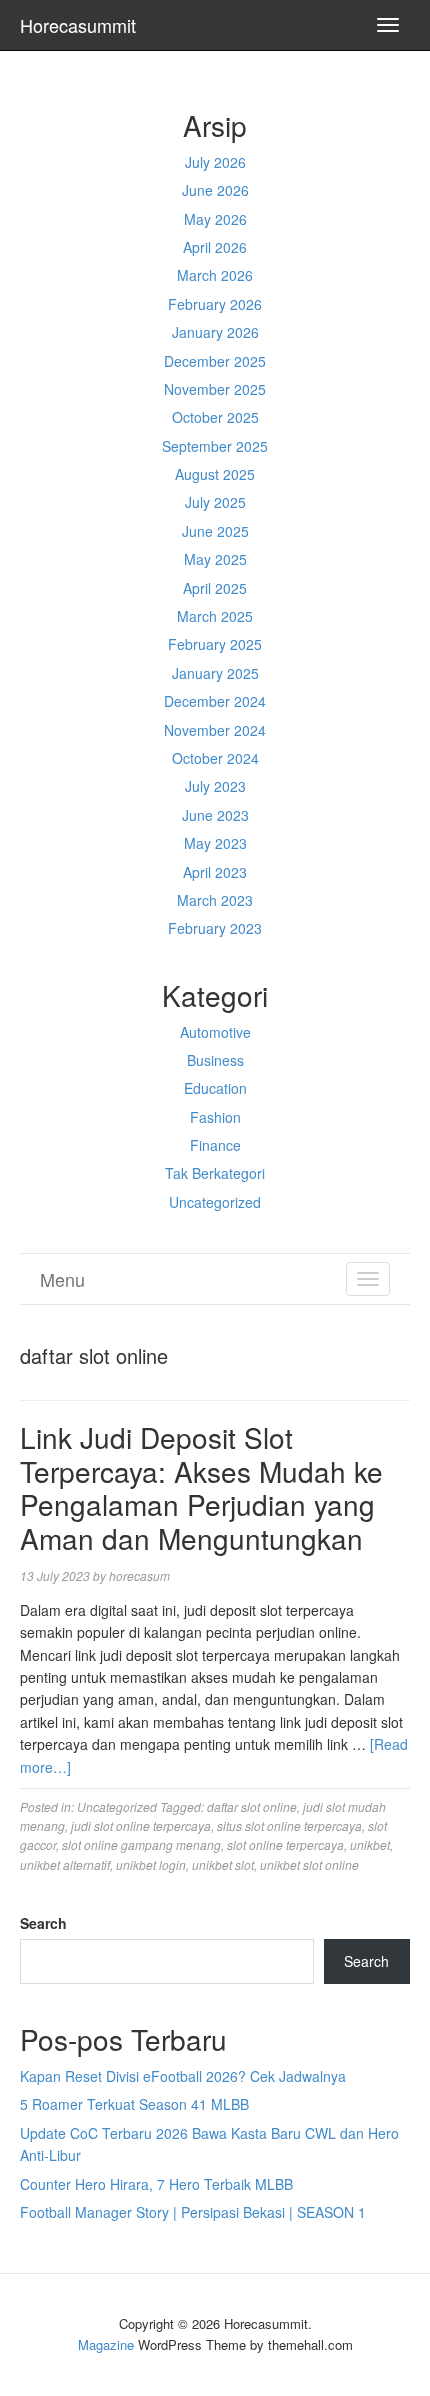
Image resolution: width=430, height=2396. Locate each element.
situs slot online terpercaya (289, 1825)
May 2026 (215, 219)
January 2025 (215, 673)
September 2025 (215, 446)
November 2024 (215, 730)
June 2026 (215, 190)
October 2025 (215, 417)
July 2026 (215, 162)
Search (43, 1923)
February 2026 (215, 304)
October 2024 (215, 758)
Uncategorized (215, 1202)
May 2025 (215, 559)
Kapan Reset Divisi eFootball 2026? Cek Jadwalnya (183, 2076)
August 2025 (215, 474)
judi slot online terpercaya (141, 1825)
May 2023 (215, 843)
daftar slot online (252, 1806)
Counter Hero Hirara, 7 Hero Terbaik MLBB (156, 2184)
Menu (62, 1279)
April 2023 (215, 872)
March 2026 (215, 275)
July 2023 (215, 786)
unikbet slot (223, 1864)
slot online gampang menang (141, 1844)
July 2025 (215, 502)
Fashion (215, 1117)
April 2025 (215, 588)
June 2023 (215, 815)
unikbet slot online (309, 1864)
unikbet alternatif (65, 1864)
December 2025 (215, 361)
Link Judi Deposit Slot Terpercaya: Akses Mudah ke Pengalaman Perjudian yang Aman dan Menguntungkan (201, 1487)
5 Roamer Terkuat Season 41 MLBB (134, 2104)
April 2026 (215, 247)
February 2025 (215, 644)
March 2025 (215, 616)
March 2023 (215, 900)
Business (215, 1060)
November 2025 (215, 389)
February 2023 (215, 928)
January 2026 (215, 332)
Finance (215, 1145)
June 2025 (215, 531)
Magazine (106, 2344)
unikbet (370, 1844)
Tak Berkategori (215, 1173)
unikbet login (151, 1864)
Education (215, 1088)
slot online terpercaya (285, 1844)
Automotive (215, 1032)
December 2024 (215, 701)
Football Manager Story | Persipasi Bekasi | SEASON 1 (193, 2212)
